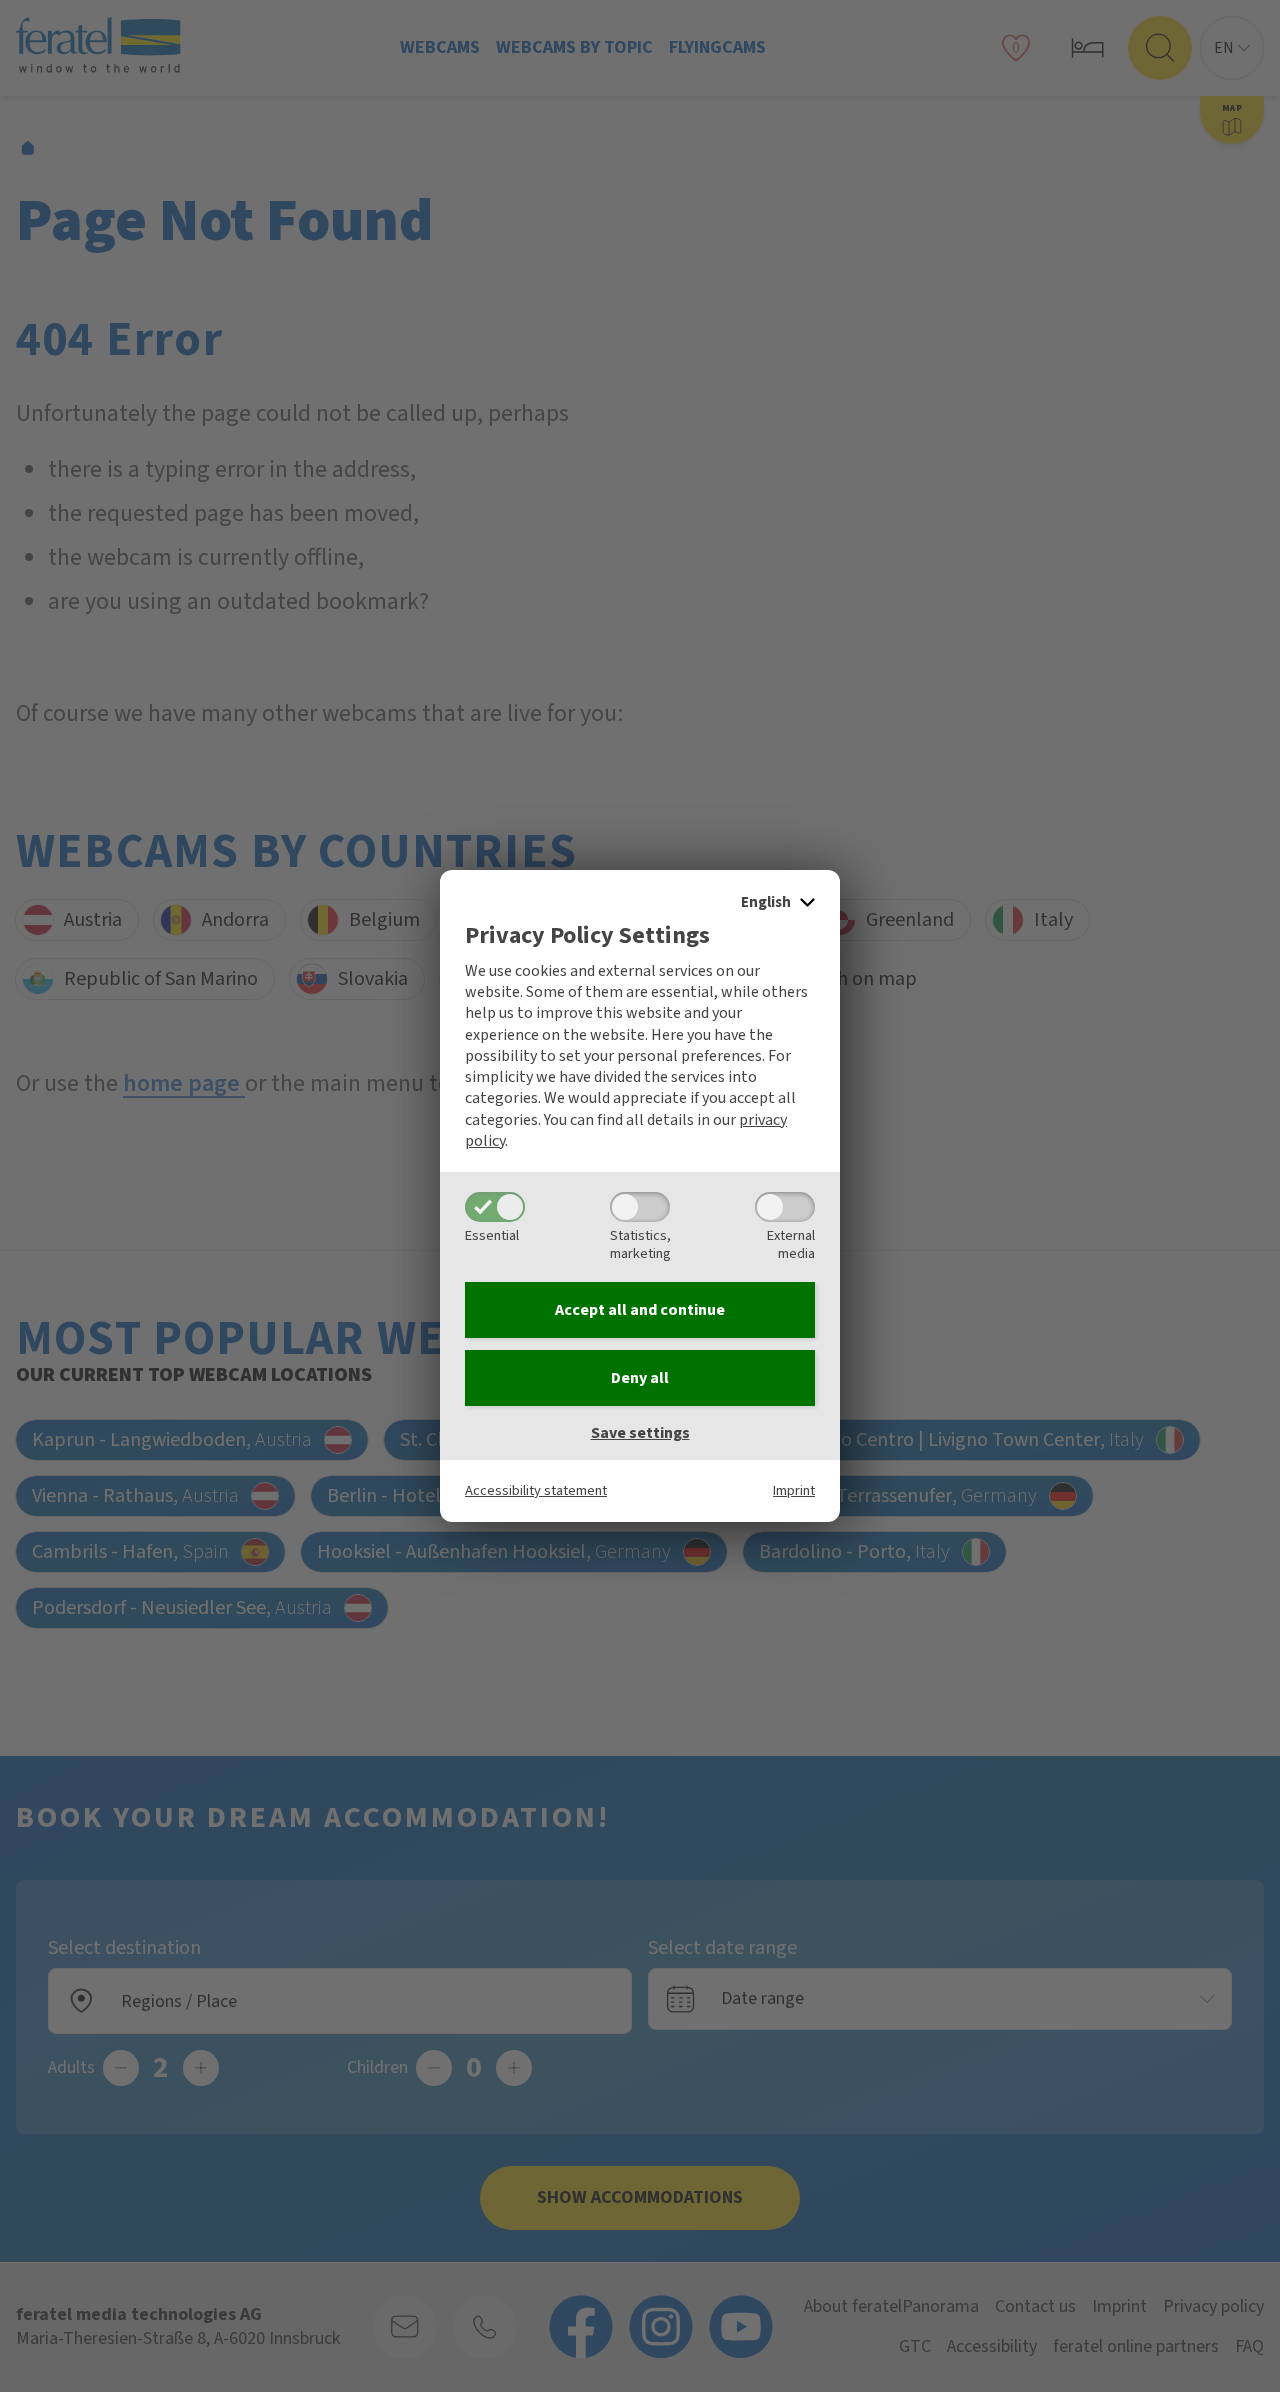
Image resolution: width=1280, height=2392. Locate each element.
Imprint (794, 1490)
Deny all (640, 1378)
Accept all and (640, 1310)
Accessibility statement (536, 1490)
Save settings (640, 1433)
